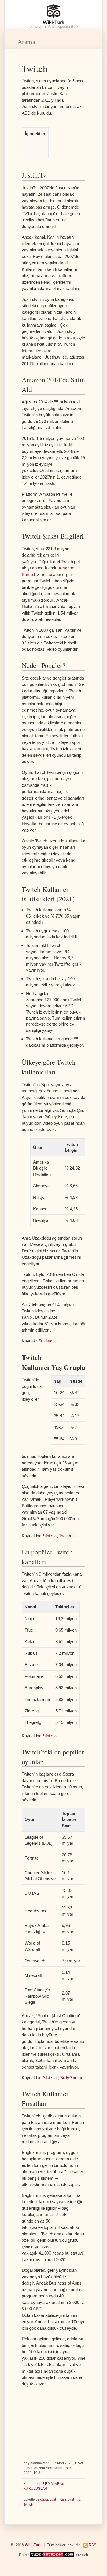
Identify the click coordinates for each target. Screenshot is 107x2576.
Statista (45, 1341)
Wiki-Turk (33, 2545)
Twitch (65, 1536)
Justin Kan (58, 2499)
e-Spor (43, 2499)
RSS (93, 2545)
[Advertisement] (53, 2420)
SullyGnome (72, 2078)
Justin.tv (74, 2499)
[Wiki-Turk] (53, 14)
